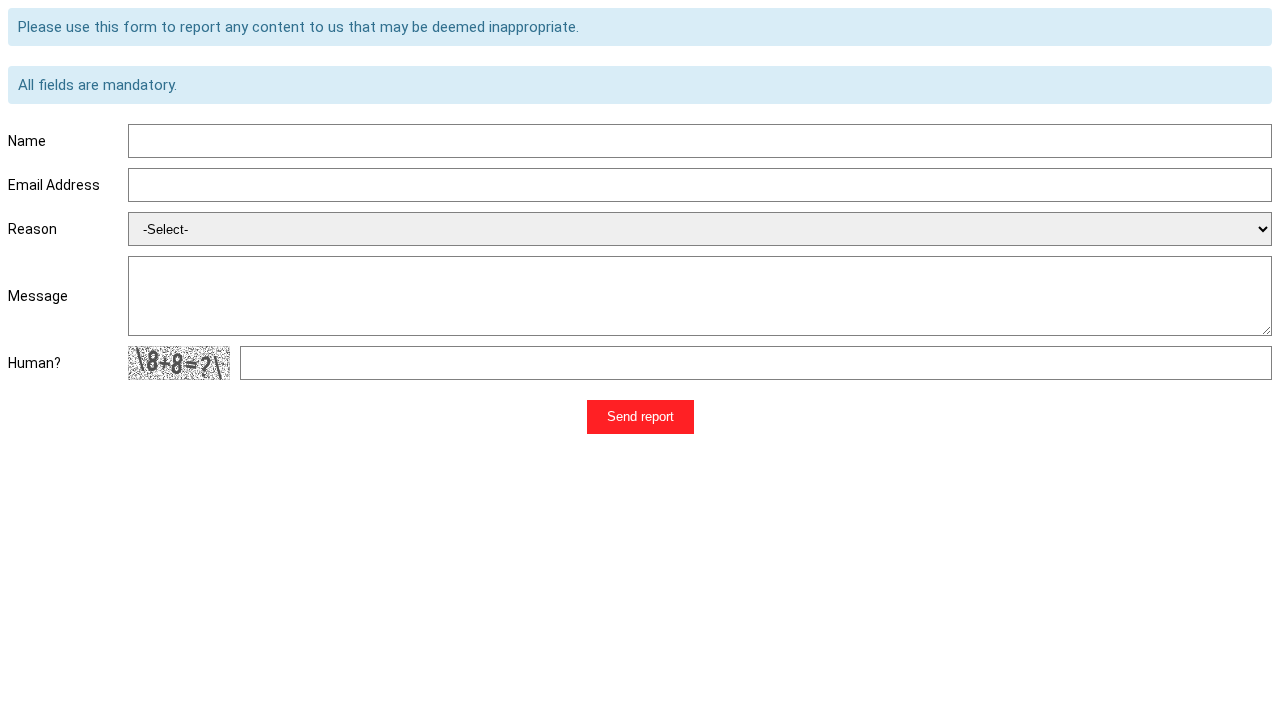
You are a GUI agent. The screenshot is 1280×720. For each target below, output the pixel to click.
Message (38, 296)
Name (27, 141)
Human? (34, 363)
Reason (32, 229)
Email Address (54, 185)
